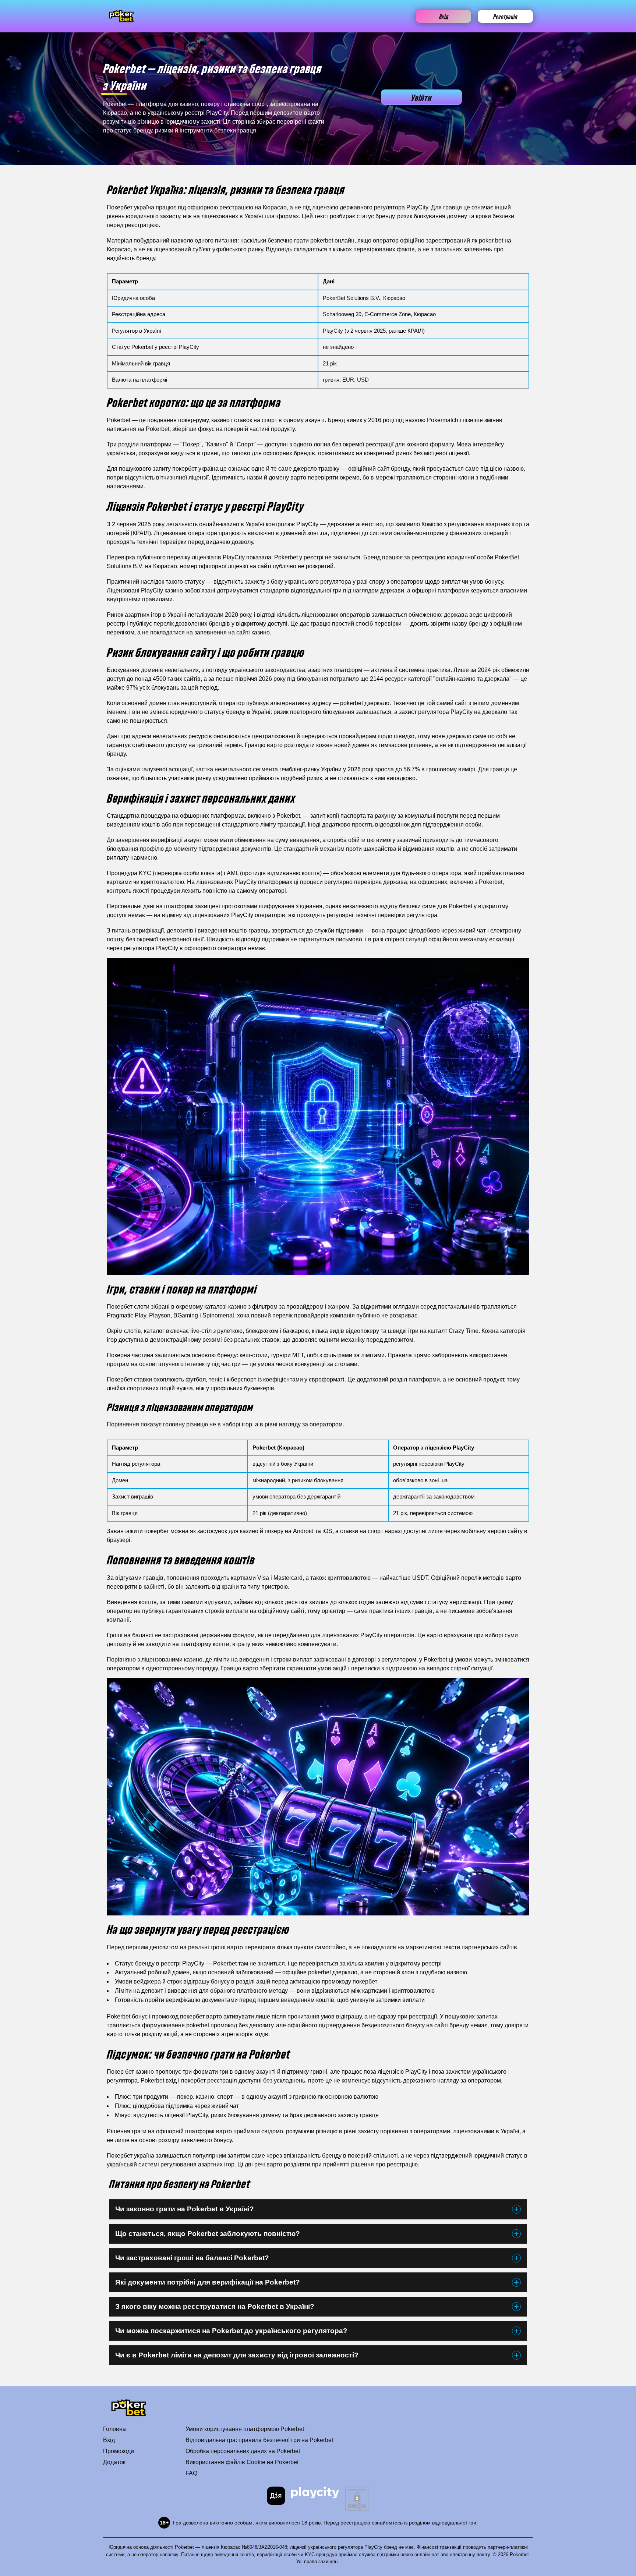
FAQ (191, 2473)
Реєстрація (505, 16)
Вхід (444, 16)
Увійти (421, 97)
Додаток (114, 2462)
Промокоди (119, 2451)
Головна (114, 2429)
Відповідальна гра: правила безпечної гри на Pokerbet (259, 2440)
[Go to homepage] (121, 16)
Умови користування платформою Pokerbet (245, 2429)
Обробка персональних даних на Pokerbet (243, 2451)
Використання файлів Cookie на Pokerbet (242, 2462)
